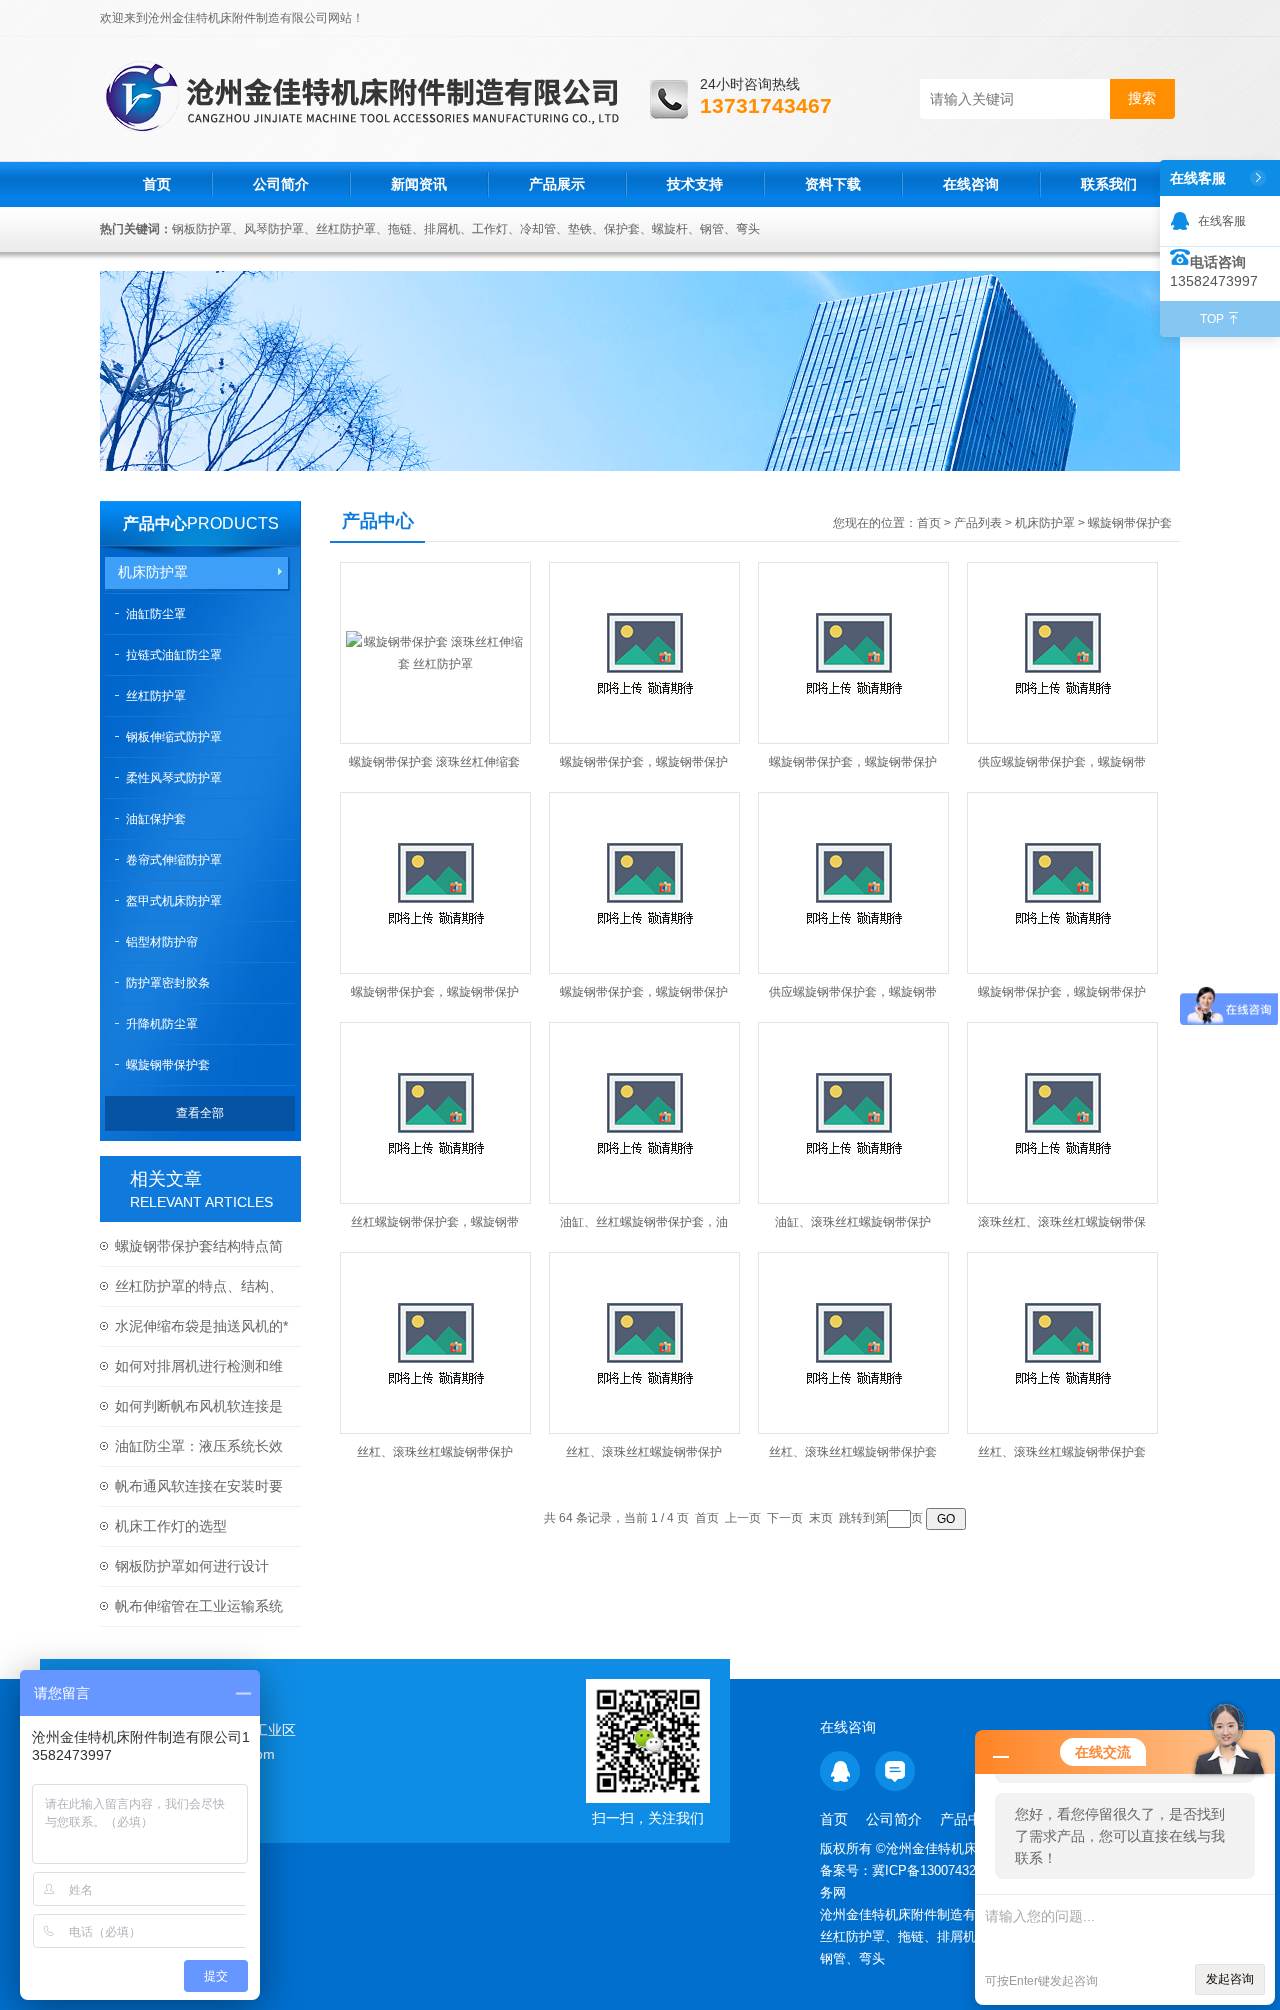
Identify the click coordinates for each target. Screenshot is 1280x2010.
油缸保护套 (156, 819)
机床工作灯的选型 (171, 1526)
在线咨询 (971, 184)
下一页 (785, 1518)
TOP (1212, 319)
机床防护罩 (153, 572)
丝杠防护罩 (156, 696)
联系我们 (1109, 184)
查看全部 (200, 1113)
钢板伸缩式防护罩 (174, 737)
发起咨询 (1230, 1979)
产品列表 (978, 523)
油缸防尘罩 (156, 614)
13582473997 (1214, 281)
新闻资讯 (419, 184)
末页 (821, 1518)
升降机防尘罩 (162, 1024)
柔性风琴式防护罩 (174, 778)
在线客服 (1222, 221)
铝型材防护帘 (162, 942)
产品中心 (155, 523)
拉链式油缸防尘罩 (174, 655)
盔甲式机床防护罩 (174, 901)
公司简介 (281, 184)
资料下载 (833, 184)
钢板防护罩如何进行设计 (192, 1566)
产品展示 (557, 184)
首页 (157, 184)
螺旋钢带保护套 (168, 1065)
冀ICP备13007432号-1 (938, 1870)
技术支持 (695, 184)
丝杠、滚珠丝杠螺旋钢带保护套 (853, 1452)
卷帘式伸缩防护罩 (174, 860)
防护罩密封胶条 (168, 983)
